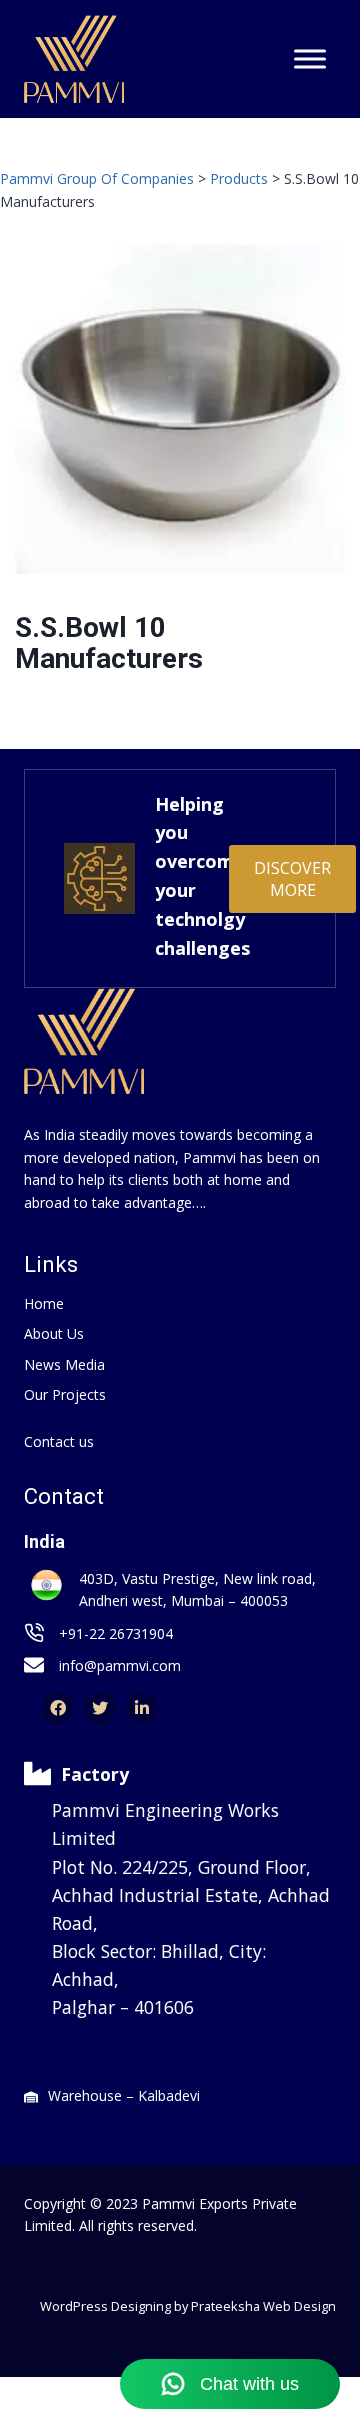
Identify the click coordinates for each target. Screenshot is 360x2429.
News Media (64, 1364)
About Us (54, 1333)
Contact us (59, 1441)
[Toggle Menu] (310, 59)
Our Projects (65, 1394)
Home (44, 1303)
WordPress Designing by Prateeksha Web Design (188, 2306)
